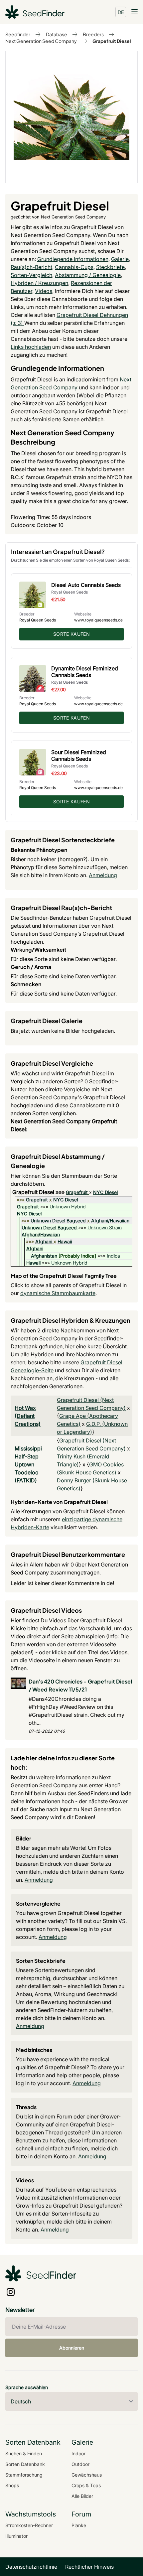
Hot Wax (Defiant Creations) (28, 1416)
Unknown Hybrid (68, 1207)
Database (57, 34)
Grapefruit (77, 1192)
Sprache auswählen (27, 2387)
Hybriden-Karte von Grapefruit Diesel (59, 1502)
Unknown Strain (105, 1227)
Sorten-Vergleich (31, 275)
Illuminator (16, 2536)
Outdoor (80, 2464)
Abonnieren (72, 2348)
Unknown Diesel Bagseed (58, 1220)
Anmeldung (103, 875)
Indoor (78, 2453)
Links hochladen (31, 347)
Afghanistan (44, 1256)
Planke (79, 2525)
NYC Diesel (105, 1192)
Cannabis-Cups (74, 267)
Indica (113, 1256)
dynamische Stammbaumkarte (58, 1293)
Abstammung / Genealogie (88, 275)
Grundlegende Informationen (73, 259)
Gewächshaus (87, 2475)
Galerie (120, 259)
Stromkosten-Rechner (29, 2525)
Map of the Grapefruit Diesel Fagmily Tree (64, 1276)
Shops (12, 2485)
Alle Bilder (82, 2496)
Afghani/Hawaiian (110, 1220)
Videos (44, 291)
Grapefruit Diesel (112, 41)
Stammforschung (24, 2475)
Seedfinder (18, 34)
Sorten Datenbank (25, 2464)
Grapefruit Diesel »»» (39, 1192)
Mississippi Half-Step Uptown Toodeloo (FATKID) (28, 1464)
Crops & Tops (86, 2485)
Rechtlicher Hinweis (89, 2567)
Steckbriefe (110, 267)
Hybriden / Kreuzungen (39, 283)
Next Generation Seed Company (41, 41)
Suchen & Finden (24, 2453)
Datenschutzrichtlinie (31, 2567)
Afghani (44, 1241)
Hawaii (65, 1241)
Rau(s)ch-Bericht (31, 267)
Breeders (93, 34)
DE (121, 12)
